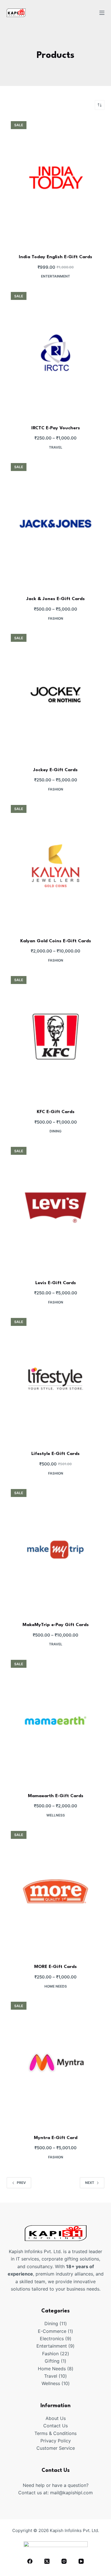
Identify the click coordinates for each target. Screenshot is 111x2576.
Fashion (56, 618)
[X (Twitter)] (47, 2561)
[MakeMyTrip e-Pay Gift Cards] (55, 1550)
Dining (55, 1131)
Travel (56, 447)
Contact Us (55, 2426)
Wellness (56, 1815)
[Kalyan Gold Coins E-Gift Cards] (55, 866)
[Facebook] (30, 2561)
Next (90, 2183)
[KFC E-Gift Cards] (55, 1037)
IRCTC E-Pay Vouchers (56, 428)
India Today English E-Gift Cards (55, 257)
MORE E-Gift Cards (55, 1967)
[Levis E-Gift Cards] (55, 1208)
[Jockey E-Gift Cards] (55, 695)
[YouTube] (81, 2561)
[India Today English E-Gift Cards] (55, 182)
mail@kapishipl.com (71, 2493)
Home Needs (56, 1986)
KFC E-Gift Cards (56, 1112)
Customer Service (56, 2448)
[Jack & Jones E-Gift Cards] (55, 524)
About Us (56, 2418)
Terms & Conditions (55, 2433)
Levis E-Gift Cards (56, 1283)
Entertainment (55, 276)
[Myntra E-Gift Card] (55, 2062)
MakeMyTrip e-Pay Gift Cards (56, 1625)
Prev (21, 2183)
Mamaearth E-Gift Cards (56, 1796)
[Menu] (102, 13)
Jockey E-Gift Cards (55, 770)
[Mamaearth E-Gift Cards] (55, 1721)
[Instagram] (64, 2561)
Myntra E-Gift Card (56, 2138)
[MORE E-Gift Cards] (55, 1892)
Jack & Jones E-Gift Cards (56, 599)
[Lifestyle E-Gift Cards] (55, 1379)
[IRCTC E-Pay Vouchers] (55, 353)
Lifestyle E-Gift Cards (55, 1454)
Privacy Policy (56, 2441)
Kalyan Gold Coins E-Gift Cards (56, 941)
